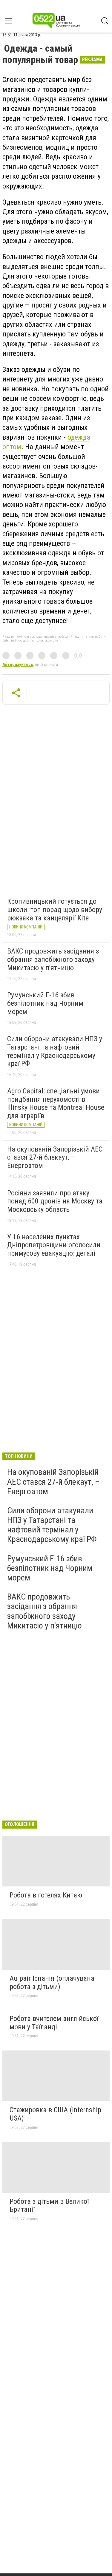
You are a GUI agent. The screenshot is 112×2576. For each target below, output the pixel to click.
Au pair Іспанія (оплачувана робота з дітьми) (52, 1982)
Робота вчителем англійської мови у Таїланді (54, 2023)
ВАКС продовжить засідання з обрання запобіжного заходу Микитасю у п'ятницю (53, 959)
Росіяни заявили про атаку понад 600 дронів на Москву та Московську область (55, 1201)
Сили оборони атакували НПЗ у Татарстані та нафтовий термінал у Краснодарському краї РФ (55, 1051)
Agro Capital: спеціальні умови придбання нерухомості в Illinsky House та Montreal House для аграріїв (56, 1103)
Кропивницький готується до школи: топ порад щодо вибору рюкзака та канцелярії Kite (55, 910)
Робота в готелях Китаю (46, 1895)
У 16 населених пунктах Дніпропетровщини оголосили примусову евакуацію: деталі (54, 1245)
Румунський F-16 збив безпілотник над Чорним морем (45, 1003)
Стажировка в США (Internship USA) (55, 2114)
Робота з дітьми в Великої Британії (49, 2206)
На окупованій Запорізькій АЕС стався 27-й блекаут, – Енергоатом (55, 1157)
